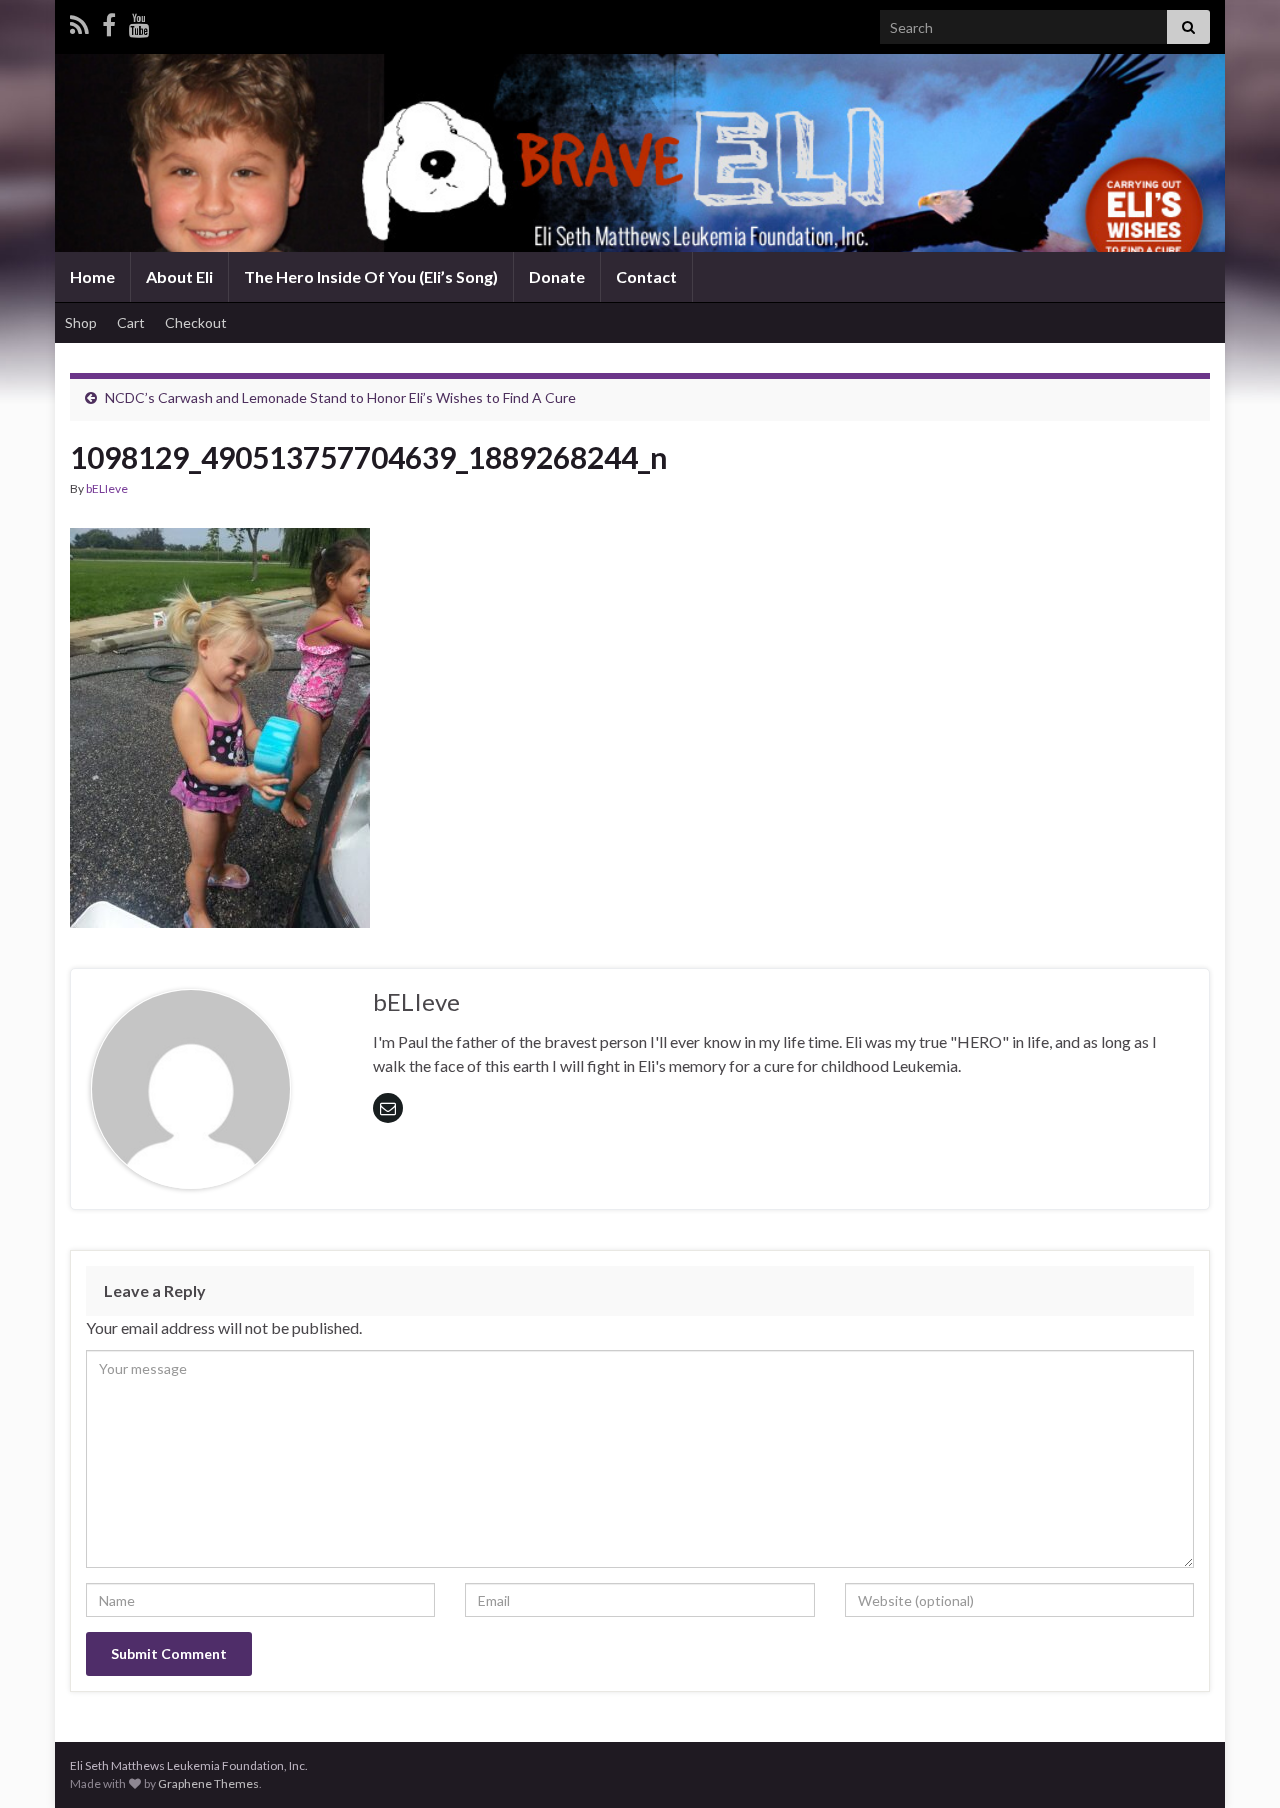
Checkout (196, 322)
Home (92, 276)
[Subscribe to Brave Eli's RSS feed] (79, 21)
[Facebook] (109, 21)
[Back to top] (1235, 1763)
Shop (81, 322)
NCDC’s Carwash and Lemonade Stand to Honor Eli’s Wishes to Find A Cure (340, 397)
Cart (131, 322)
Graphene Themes (208, 1783)
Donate (557, 276)
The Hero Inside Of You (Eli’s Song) (371, 276)
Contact (646, 276)
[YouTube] (139, 21)
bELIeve (107, 488)
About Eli (179, 276)
